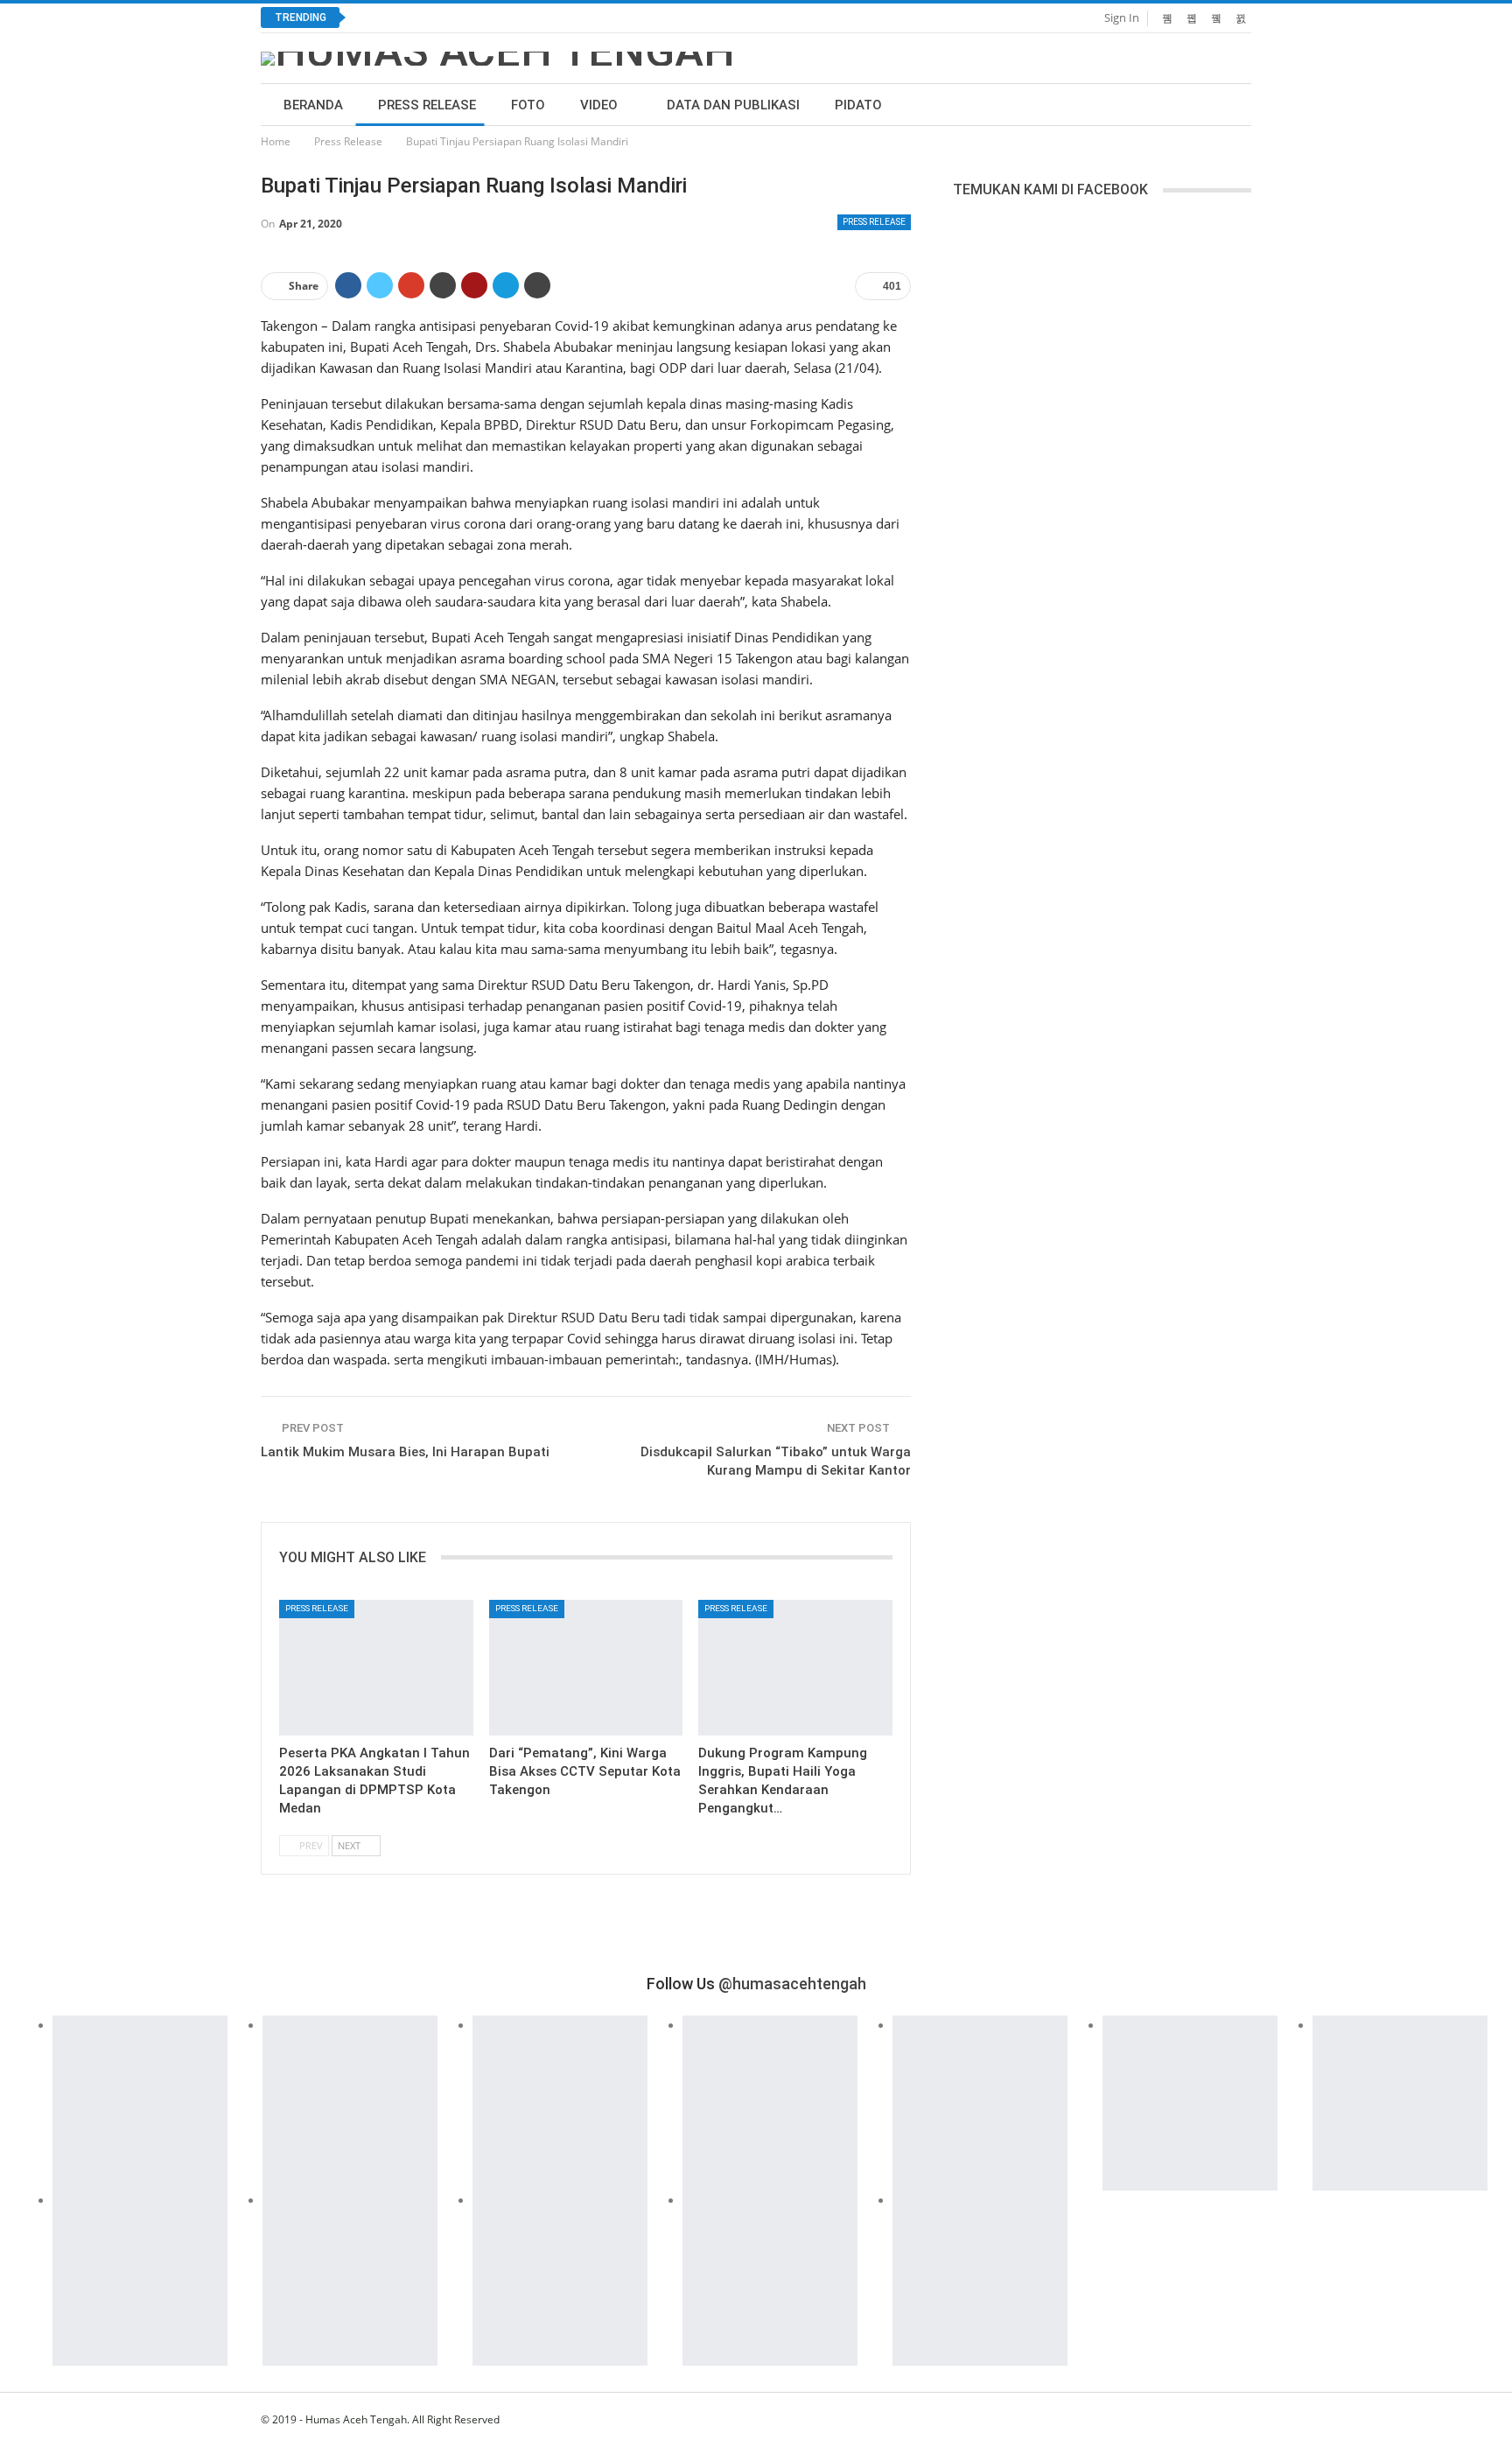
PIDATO (858, 105)
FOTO (528, 105)
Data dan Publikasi (733, 105)
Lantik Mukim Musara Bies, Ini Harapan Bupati (405, 1452)
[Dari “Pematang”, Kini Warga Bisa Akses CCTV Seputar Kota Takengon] (586, 1668)
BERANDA (313, 105)
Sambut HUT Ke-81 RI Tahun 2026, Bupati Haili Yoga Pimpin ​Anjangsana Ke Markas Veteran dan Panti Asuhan (666, 18)
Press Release (427, 105)
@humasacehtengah (792, 1984)
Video (599, 105)
